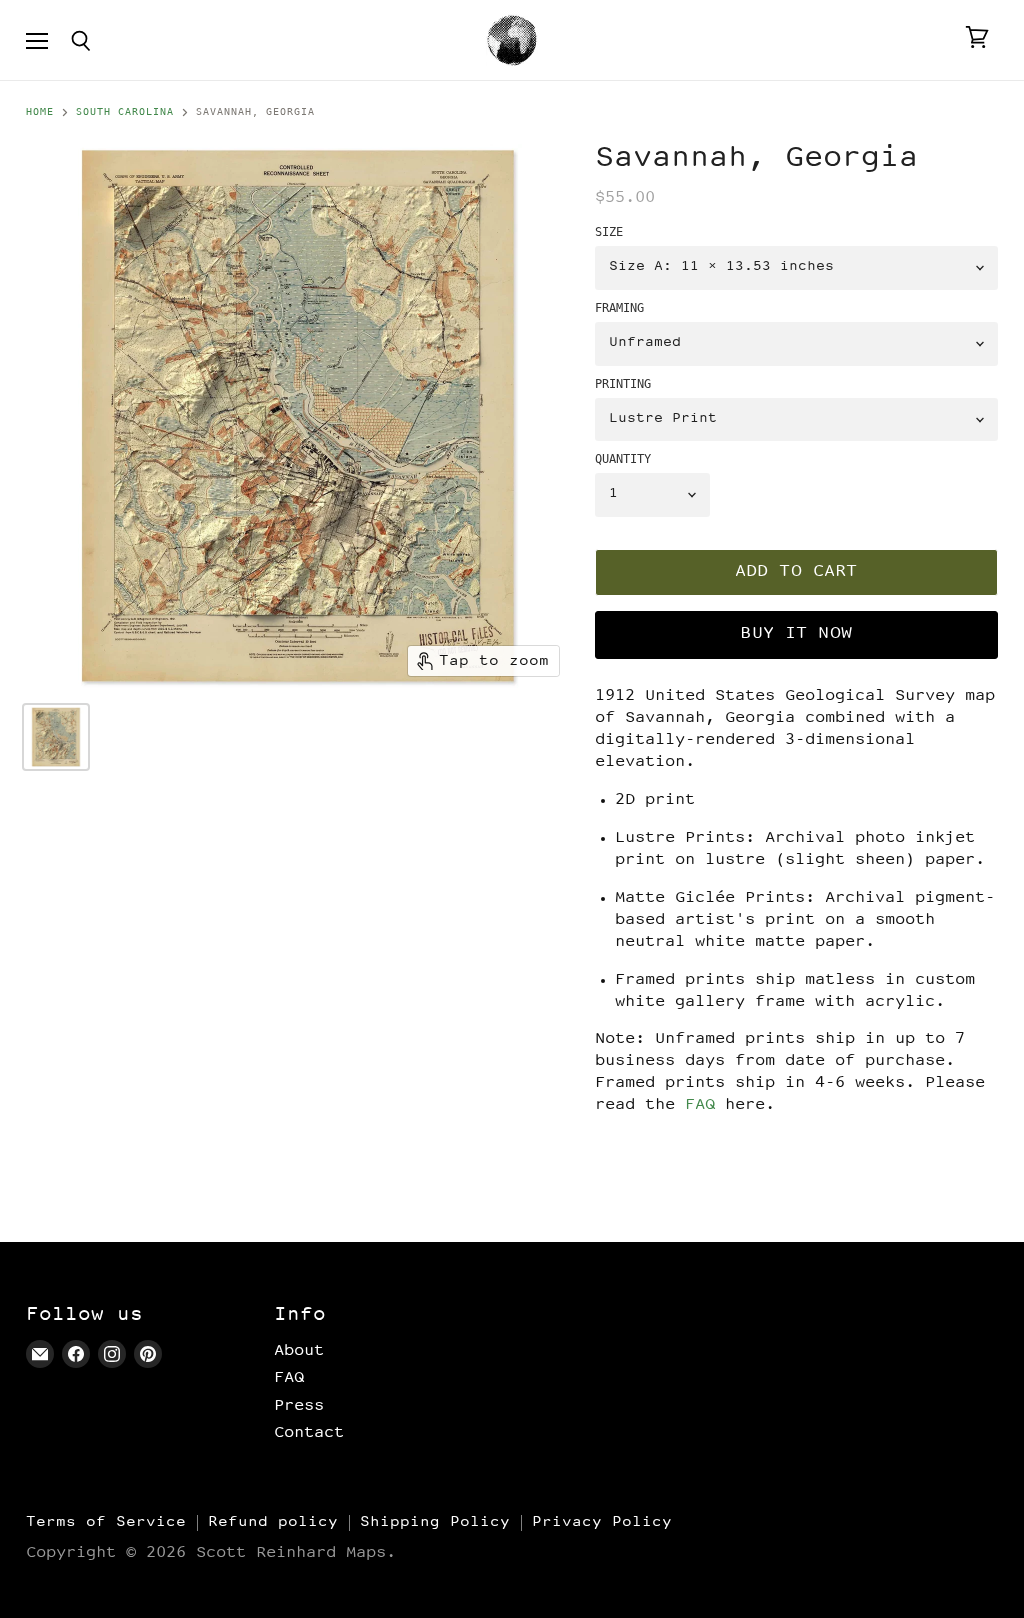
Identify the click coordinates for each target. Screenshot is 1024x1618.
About (299, 1351)
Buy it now (796, 634)
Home (40, 112)
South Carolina (125, 112)
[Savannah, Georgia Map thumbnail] (56, 737)
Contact (309, 1433)
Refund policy (273, 1522)
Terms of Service (106, 1522)
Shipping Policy (435, 1522)
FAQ (700, 1105)
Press (299, 1406)
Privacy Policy (602, 1522)
